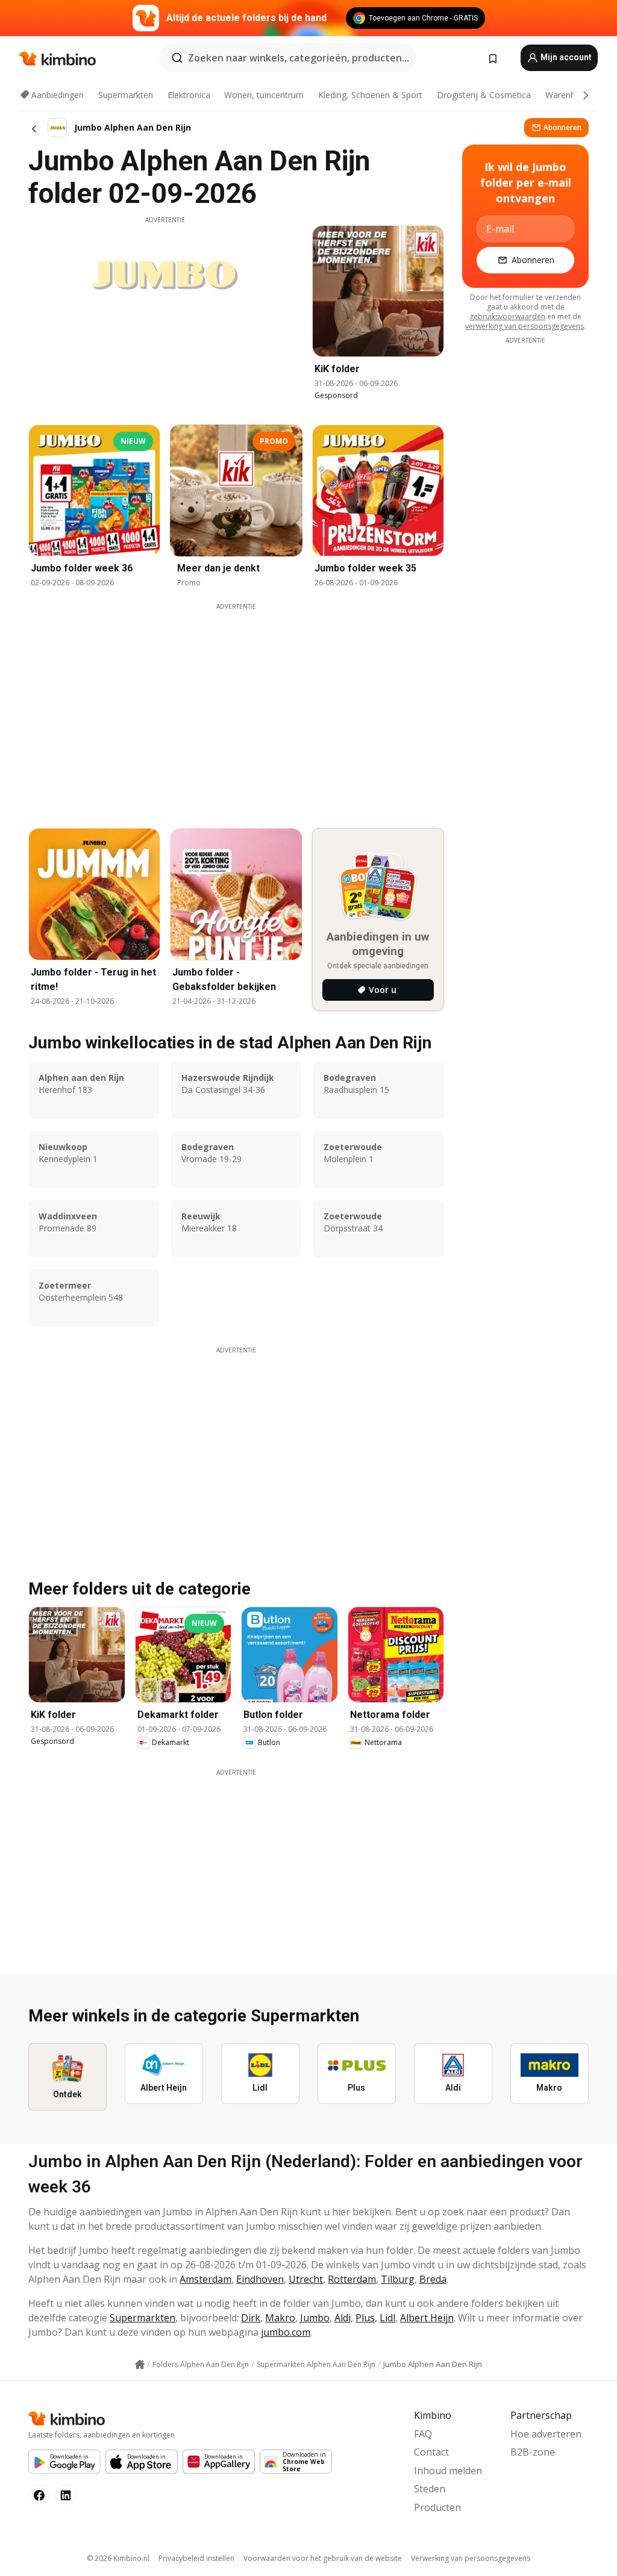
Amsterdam (205, 2279)
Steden (430, 2489)
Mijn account (565, 57)
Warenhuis (566, 95)
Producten (437, 2507)
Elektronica (189, 95)
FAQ (423, 2434)
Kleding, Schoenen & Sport (370, 95)
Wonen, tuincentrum (264, 95)
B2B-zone (533, 2452)
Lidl (387, 2318)
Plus (365, 2318)
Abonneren (562, 127)
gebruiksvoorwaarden (507, 316)
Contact (431, 2452)
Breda (433, 2279)
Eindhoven (260, 2279)
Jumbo (315, 2318)
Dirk (251, 2318)
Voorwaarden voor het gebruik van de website (323, 2558)
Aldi (343, 2318)
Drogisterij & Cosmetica (484, 95)
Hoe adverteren (546, 2434)
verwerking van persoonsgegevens (525, 326)
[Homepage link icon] (140, 2365)
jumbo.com (286, 2332)
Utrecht (306, 2279)
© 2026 (118, 2558)
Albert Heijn (427, 2318)
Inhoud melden (448, 2471)
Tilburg (398, 2279)
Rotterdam (352, 2279)
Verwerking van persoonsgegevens (471, 2558)
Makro (280, 2318)
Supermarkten (126, 95)
